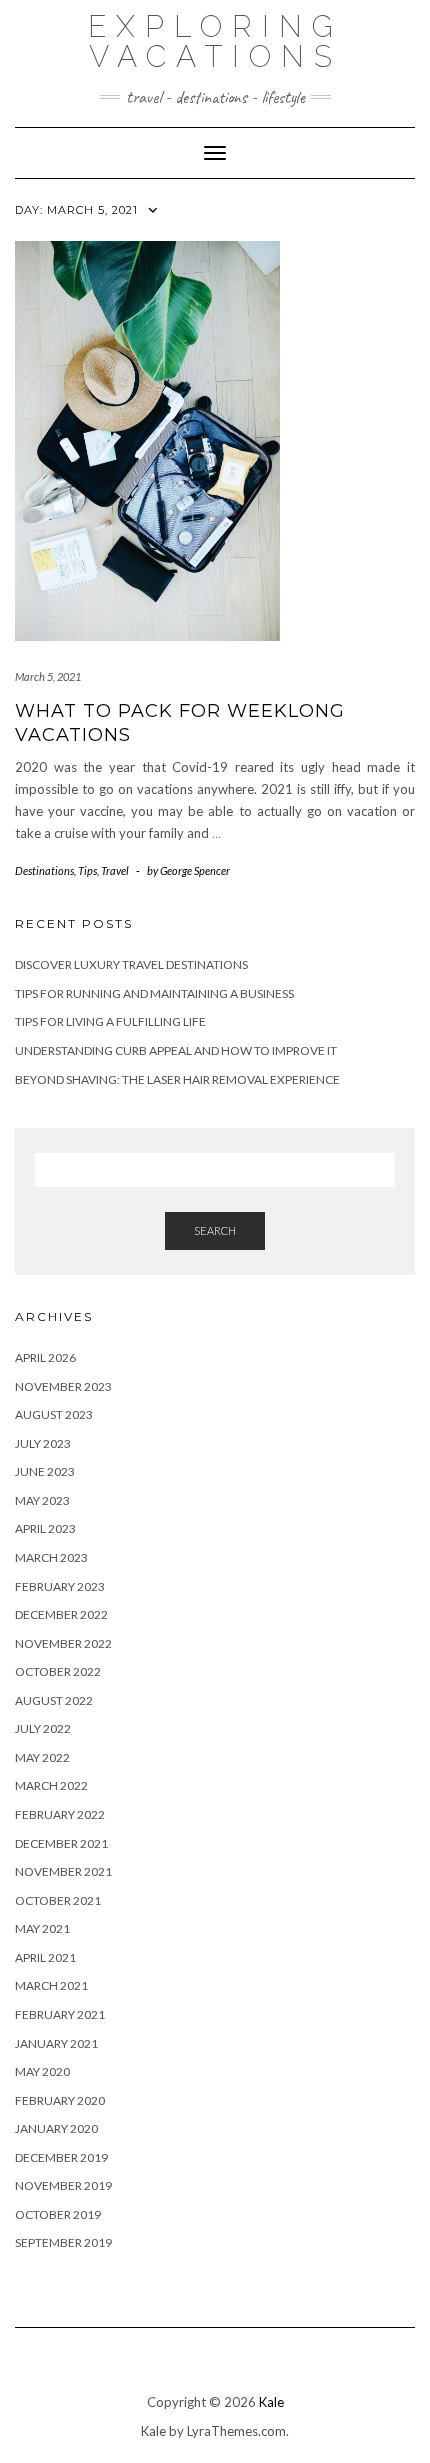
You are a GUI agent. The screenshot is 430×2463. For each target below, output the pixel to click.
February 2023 (60, 1586)
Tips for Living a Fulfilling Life (110, 1021)
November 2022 (63, 1643)
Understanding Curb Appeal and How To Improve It (176, 1050)
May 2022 (42, 1757)
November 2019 (63, 2185)
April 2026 (45, 1357)
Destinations (44, 870)
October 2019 (58, 2214)
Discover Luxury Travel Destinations (131, 964)
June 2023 (45, 1471)
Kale (271, 2402)
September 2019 (63, 2242)
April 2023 (45, 1528)
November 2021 (63, 1871)
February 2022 (60, 1814)
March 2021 (51, 1985)
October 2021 (58, 1900)
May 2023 (42, 1500)
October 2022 (58, 1671)
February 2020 (60, 2100)
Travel (115, 870)
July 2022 (43, 1728)
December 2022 (61, 1614)
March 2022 (51, 1785)
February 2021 (60, 2014)
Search (215, 1230)
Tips (87, 870)
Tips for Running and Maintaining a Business (154, 993)
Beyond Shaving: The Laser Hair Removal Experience (177, 1079)
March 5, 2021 (48, 676)
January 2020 (56, 2128)
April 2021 (45, 1957)
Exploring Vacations (215, 41)
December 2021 (61, 1843)
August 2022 (54, 1700)
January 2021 (56, 2043)
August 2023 (54, 1414)
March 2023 (51, 1557)
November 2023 (63, 1386)
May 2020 (42, 2071)
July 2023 (43, 1443)
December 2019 (61, 2157)
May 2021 (42, 1928)
